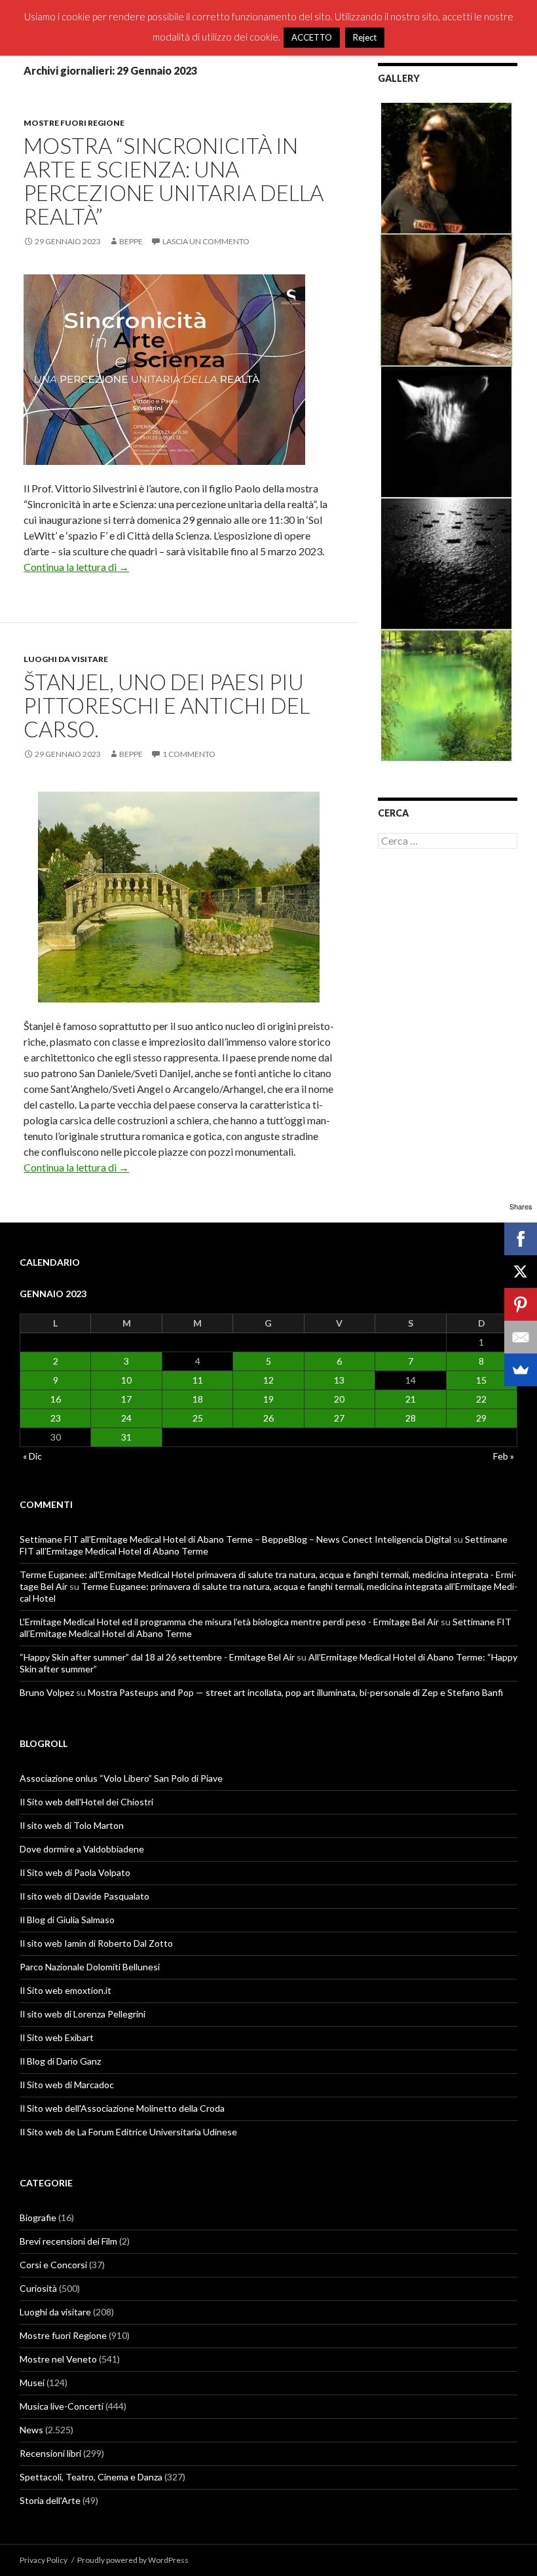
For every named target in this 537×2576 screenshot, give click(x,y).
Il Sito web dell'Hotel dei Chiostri (86, 1802)
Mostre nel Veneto (58, 2359)
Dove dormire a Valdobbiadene (82, 1849)
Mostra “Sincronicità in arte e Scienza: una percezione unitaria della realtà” (174, 181)
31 (126, 1437)
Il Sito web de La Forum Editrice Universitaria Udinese (128, 2132)
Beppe (131, 241)
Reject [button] (365, 37)
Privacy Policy (44, 2560)
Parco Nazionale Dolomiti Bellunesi (90, 1967)
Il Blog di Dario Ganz (60, 2061)
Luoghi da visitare (66, 659)
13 (339, 1380)
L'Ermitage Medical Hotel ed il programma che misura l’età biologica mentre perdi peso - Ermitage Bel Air (229, 1622)
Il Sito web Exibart (57, 2037)
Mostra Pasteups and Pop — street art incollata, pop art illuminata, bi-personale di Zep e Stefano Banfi (295, 1692)
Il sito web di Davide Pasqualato (84, 1896)
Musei (32, 2383)
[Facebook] (521, 1239)
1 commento (189, 754)
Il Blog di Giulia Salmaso (67, 1920)
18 (198, 1399)
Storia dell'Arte (50, 2500)
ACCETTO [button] (312, 37)
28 (411, 1418)
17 (126, 1399)
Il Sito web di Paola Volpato (75, 1872)
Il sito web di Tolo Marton (72, 1825)
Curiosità (38, 2288)
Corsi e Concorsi (53, 2265)
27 (339, 1418)
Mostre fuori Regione (74, 123)
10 (126, 1380)
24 (126, 1418)
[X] (521, 1272)
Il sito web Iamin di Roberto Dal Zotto (96, 1943)
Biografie (38, 2217)
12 (268, 1380)
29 (481, 1418)
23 (56, 1418)
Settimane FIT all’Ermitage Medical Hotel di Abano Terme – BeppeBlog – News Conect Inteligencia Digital (235, 1539)
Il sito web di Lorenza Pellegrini (83, 2014)
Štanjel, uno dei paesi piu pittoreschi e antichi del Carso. (167, 705)
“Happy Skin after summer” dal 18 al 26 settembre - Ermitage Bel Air (157, 1657)
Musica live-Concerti (62, 2406)
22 (481, 1399)
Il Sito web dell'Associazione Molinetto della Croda (122, 2108)
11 (198, 1380)
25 (198, 1418)
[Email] (521, 1337)
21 (411, 1399)
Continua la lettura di (76, 567)
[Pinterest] (521, 1304)
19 (268, 1399)
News (31, 2430)
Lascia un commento (206, 241)
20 (339, 1399)
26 (268, 1418)
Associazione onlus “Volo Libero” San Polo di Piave (121, 1778)
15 (481, 1380)
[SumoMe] (521, 1370)
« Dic (32, 1456)
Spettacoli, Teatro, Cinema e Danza (91, 2477)
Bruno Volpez (47, 1692)
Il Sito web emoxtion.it (65, 1990)
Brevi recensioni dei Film (68, 2241)
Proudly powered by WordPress (133, 2560)
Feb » (504, 1456)
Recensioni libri (50, 2453)
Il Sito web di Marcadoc (67, 2085)
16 (56, 1399)
